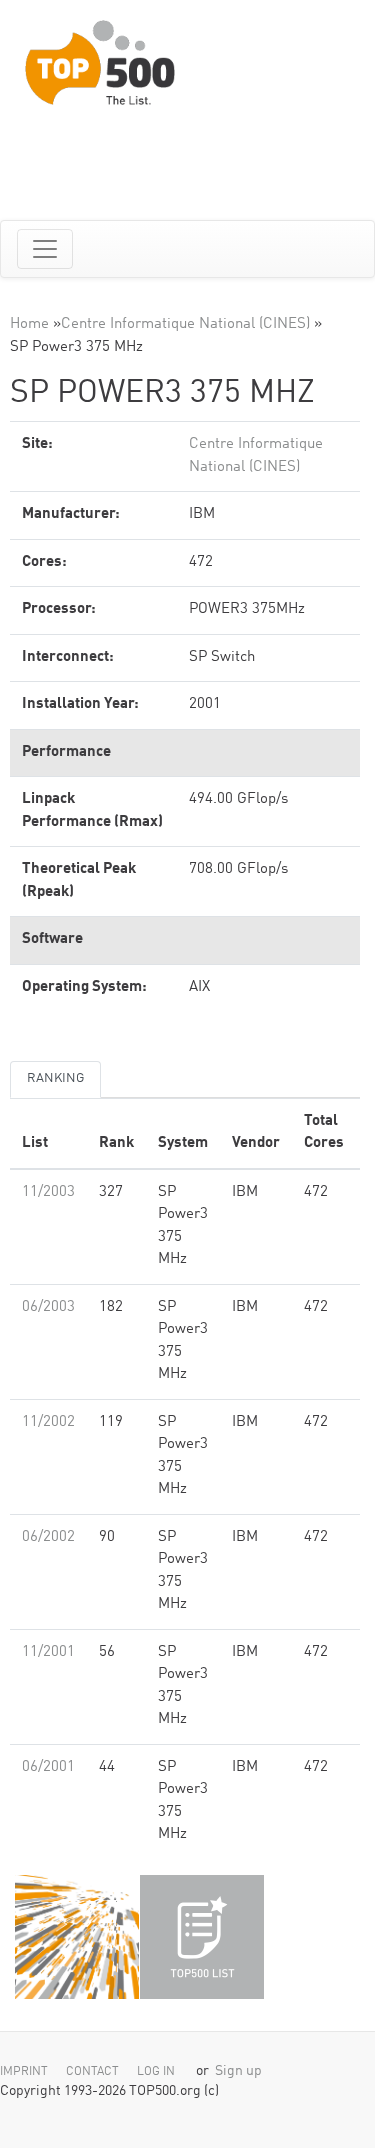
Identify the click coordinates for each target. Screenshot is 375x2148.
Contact (92, 2072)
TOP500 (77, 1937)
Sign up (238, 2071)
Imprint (24, 2072)
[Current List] (202, 1937)
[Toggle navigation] (45, 249)
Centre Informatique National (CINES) (185, 324)
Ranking (55, 1078)
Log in (156, 2072)
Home (29, 324)
